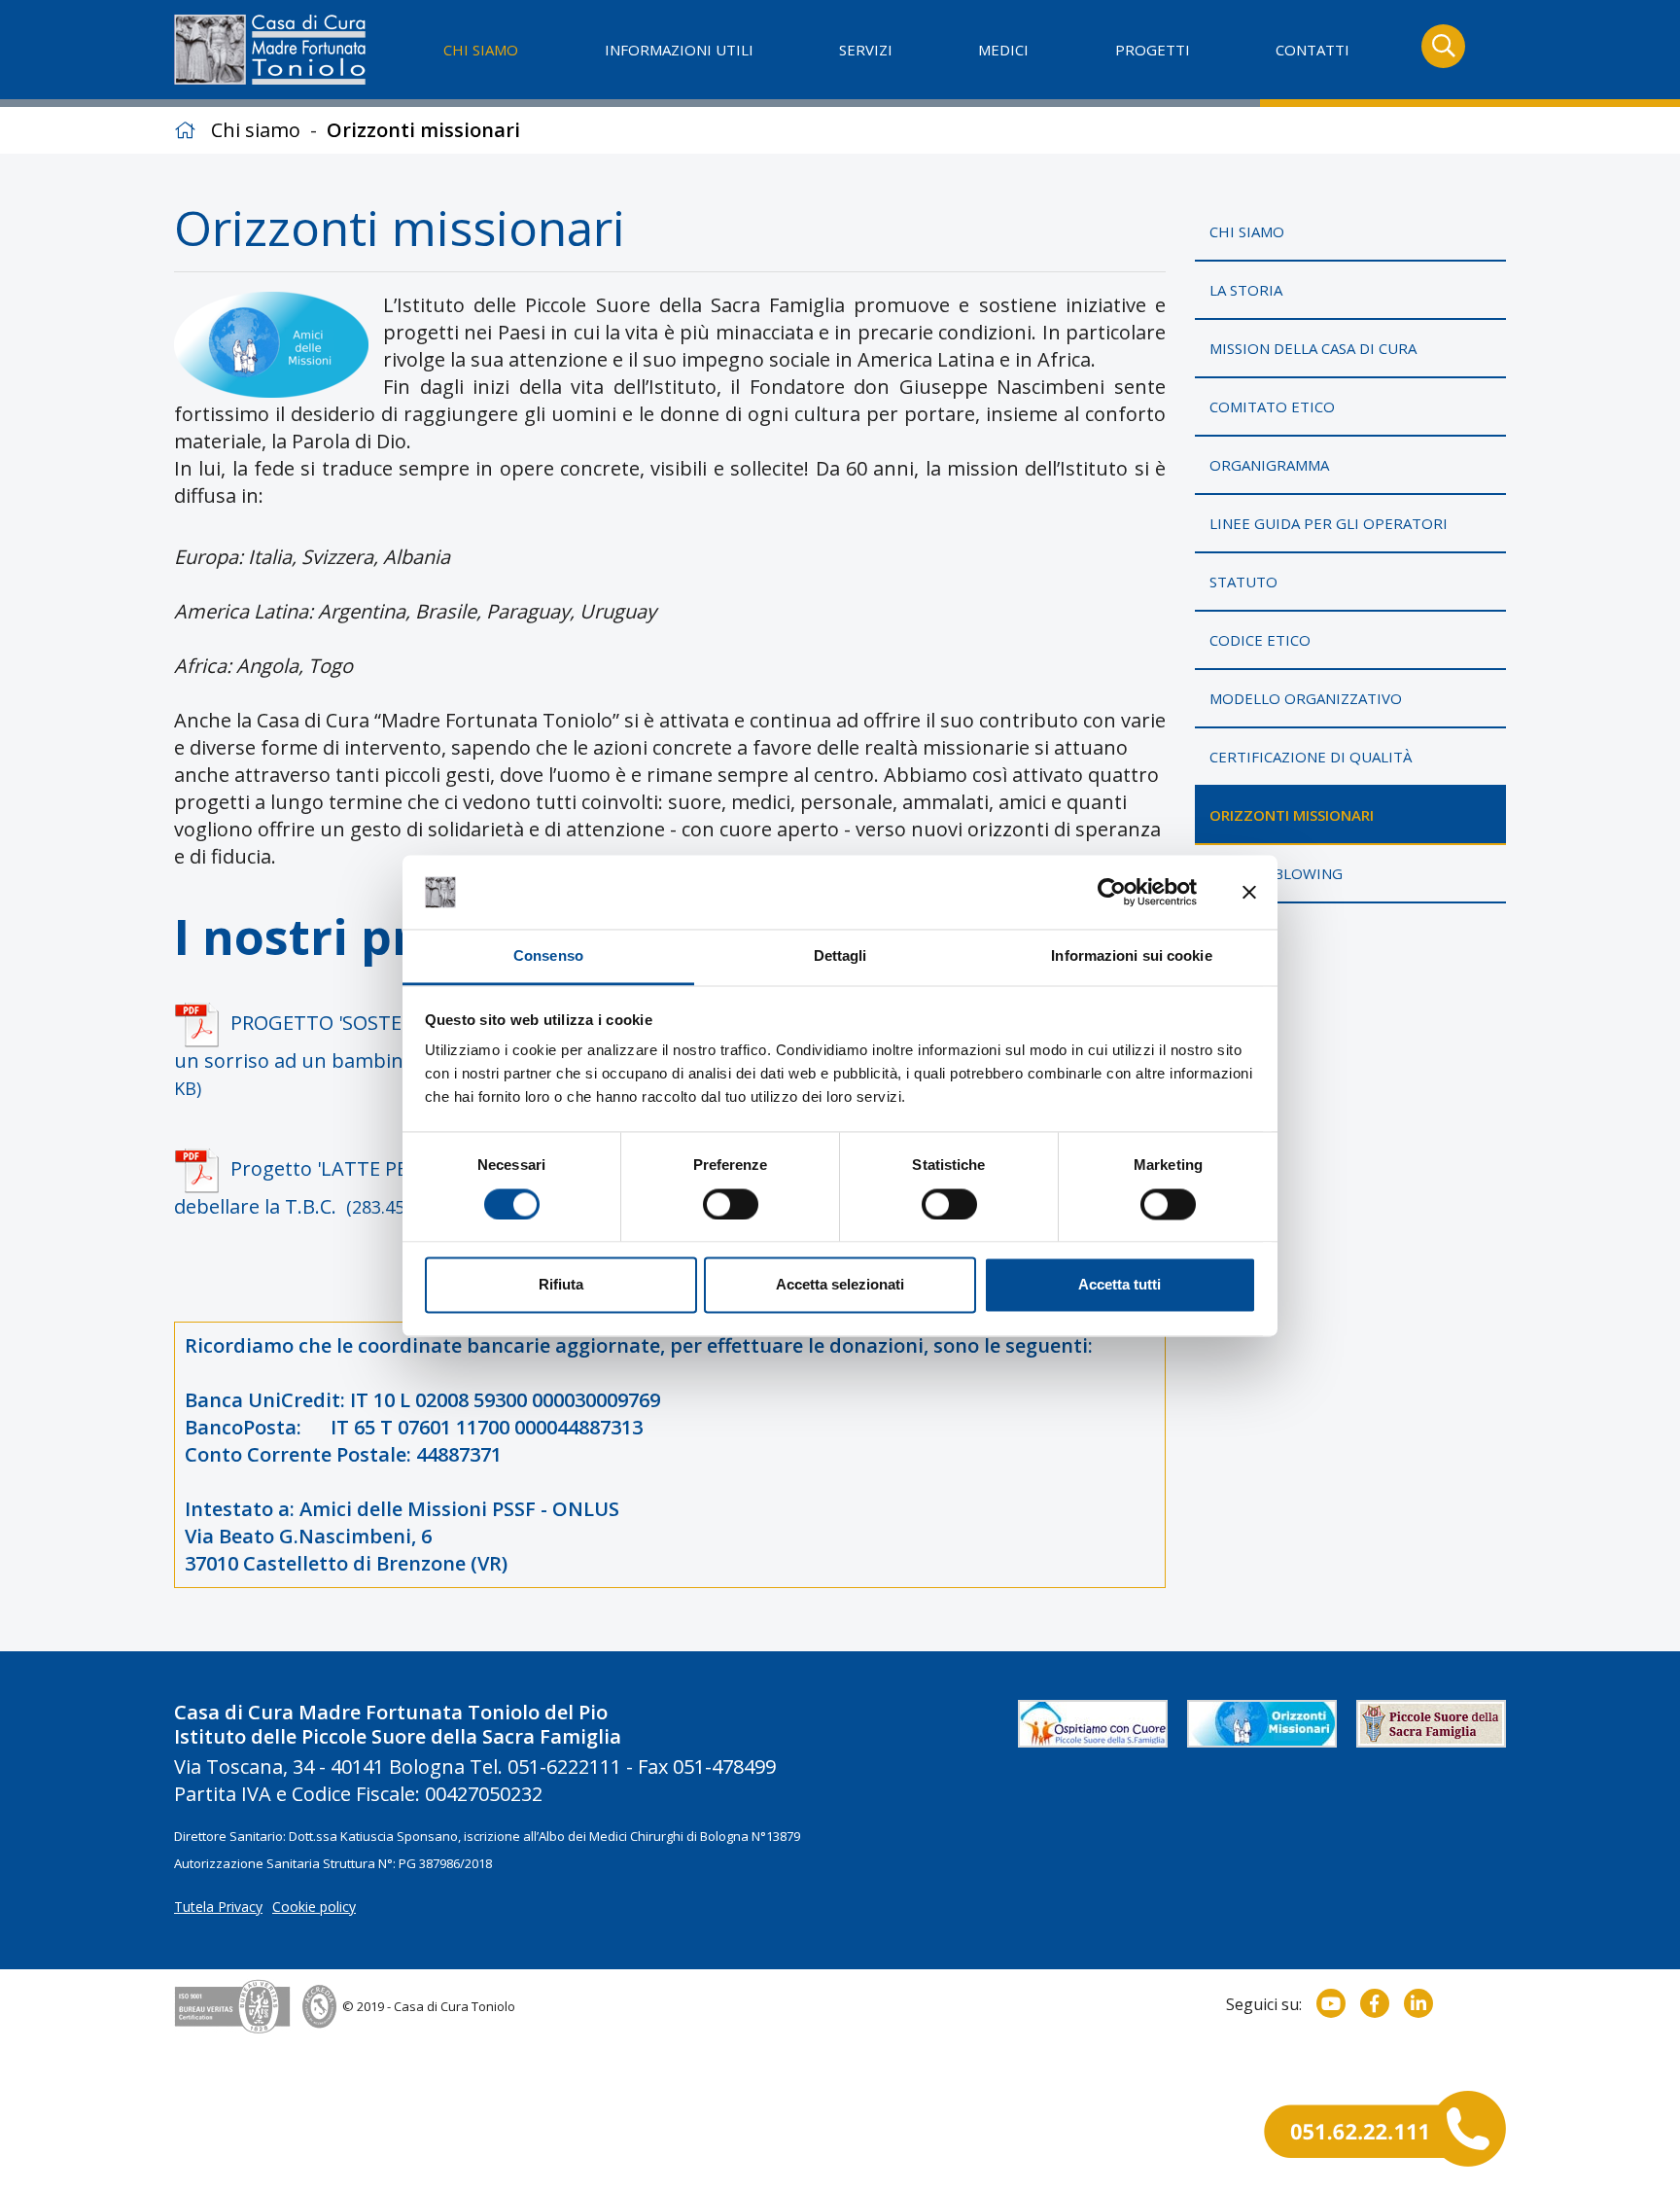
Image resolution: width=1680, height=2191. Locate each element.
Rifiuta (561, 1285)
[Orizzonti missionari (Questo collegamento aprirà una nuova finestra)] (1262, 1724)
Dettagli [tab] (840, 956)
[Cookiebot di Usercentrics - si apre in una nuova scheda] (1112, 892)
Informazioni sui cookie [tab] (1131, 956)
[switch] (731, 1204)
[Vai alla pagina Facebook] (1375, 2003)
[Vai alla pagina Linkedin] (1418, 2003)
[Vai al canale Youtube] (1331, 2003)
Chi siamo (256, 130)
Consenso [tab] (548, 956)
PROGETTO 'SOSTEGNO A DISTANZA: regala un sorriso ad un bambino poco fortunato (402, 1055)
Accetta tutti (1120, 1285)
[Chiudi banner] (1249, 892)
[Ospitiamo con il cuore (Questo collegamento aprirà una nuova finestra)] (1093, 1724)
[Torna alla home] (273, 50)
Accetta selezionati (840, 1285)
